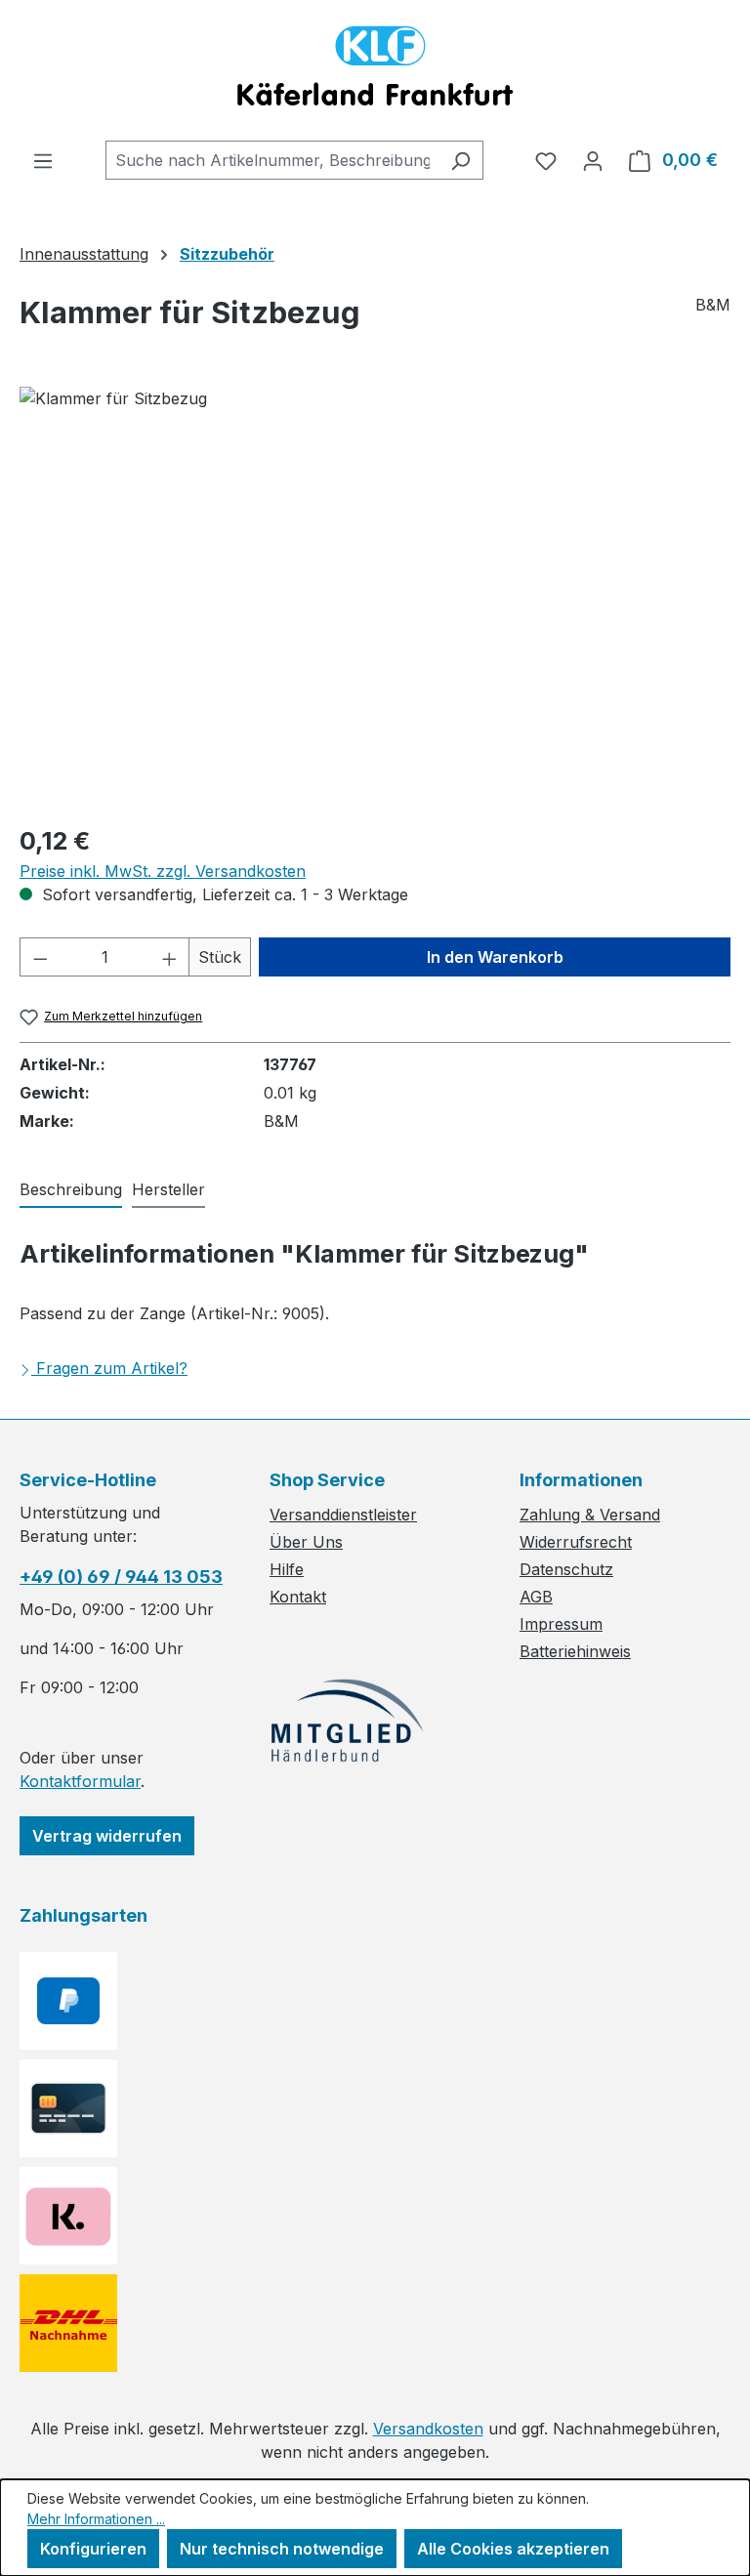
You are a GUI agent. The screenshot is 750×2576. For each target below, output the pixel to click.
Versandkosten (428, 2429)
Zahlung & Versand (590, 1515)
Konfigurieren (93, 2549)
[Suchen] (460, 160)
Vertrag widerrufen (107, 1836)
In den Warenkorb (495, 957)
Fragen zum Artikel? (112, 1368)
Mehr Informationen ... (96, 2519)
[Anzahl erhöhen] (170, 957)
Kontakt (298, 1597)
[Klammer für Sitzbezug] (375, 597)
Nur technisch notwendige (282, 2549)
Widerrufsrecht (576, 1542)
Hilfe (287, 1569)
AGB (536, 1597)
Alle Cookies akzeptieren (513, 2549)
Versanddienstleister (343, 1515)
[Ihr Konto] (593, 160)
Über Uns (306, 1542)
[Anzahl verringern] (40, 957)
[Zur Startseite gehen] (375, 70)
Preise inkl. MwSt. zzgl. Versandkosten (163, 871)
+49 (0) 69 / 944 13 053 (121, 1577)
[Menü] (43, 160)
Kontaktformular (80, 1781)
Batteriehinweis (575, 1651)
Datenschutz (566, 1569)
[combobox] (272, 160)
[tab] (71, 1190)
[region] (375, 597)
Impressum (561, 1624)
